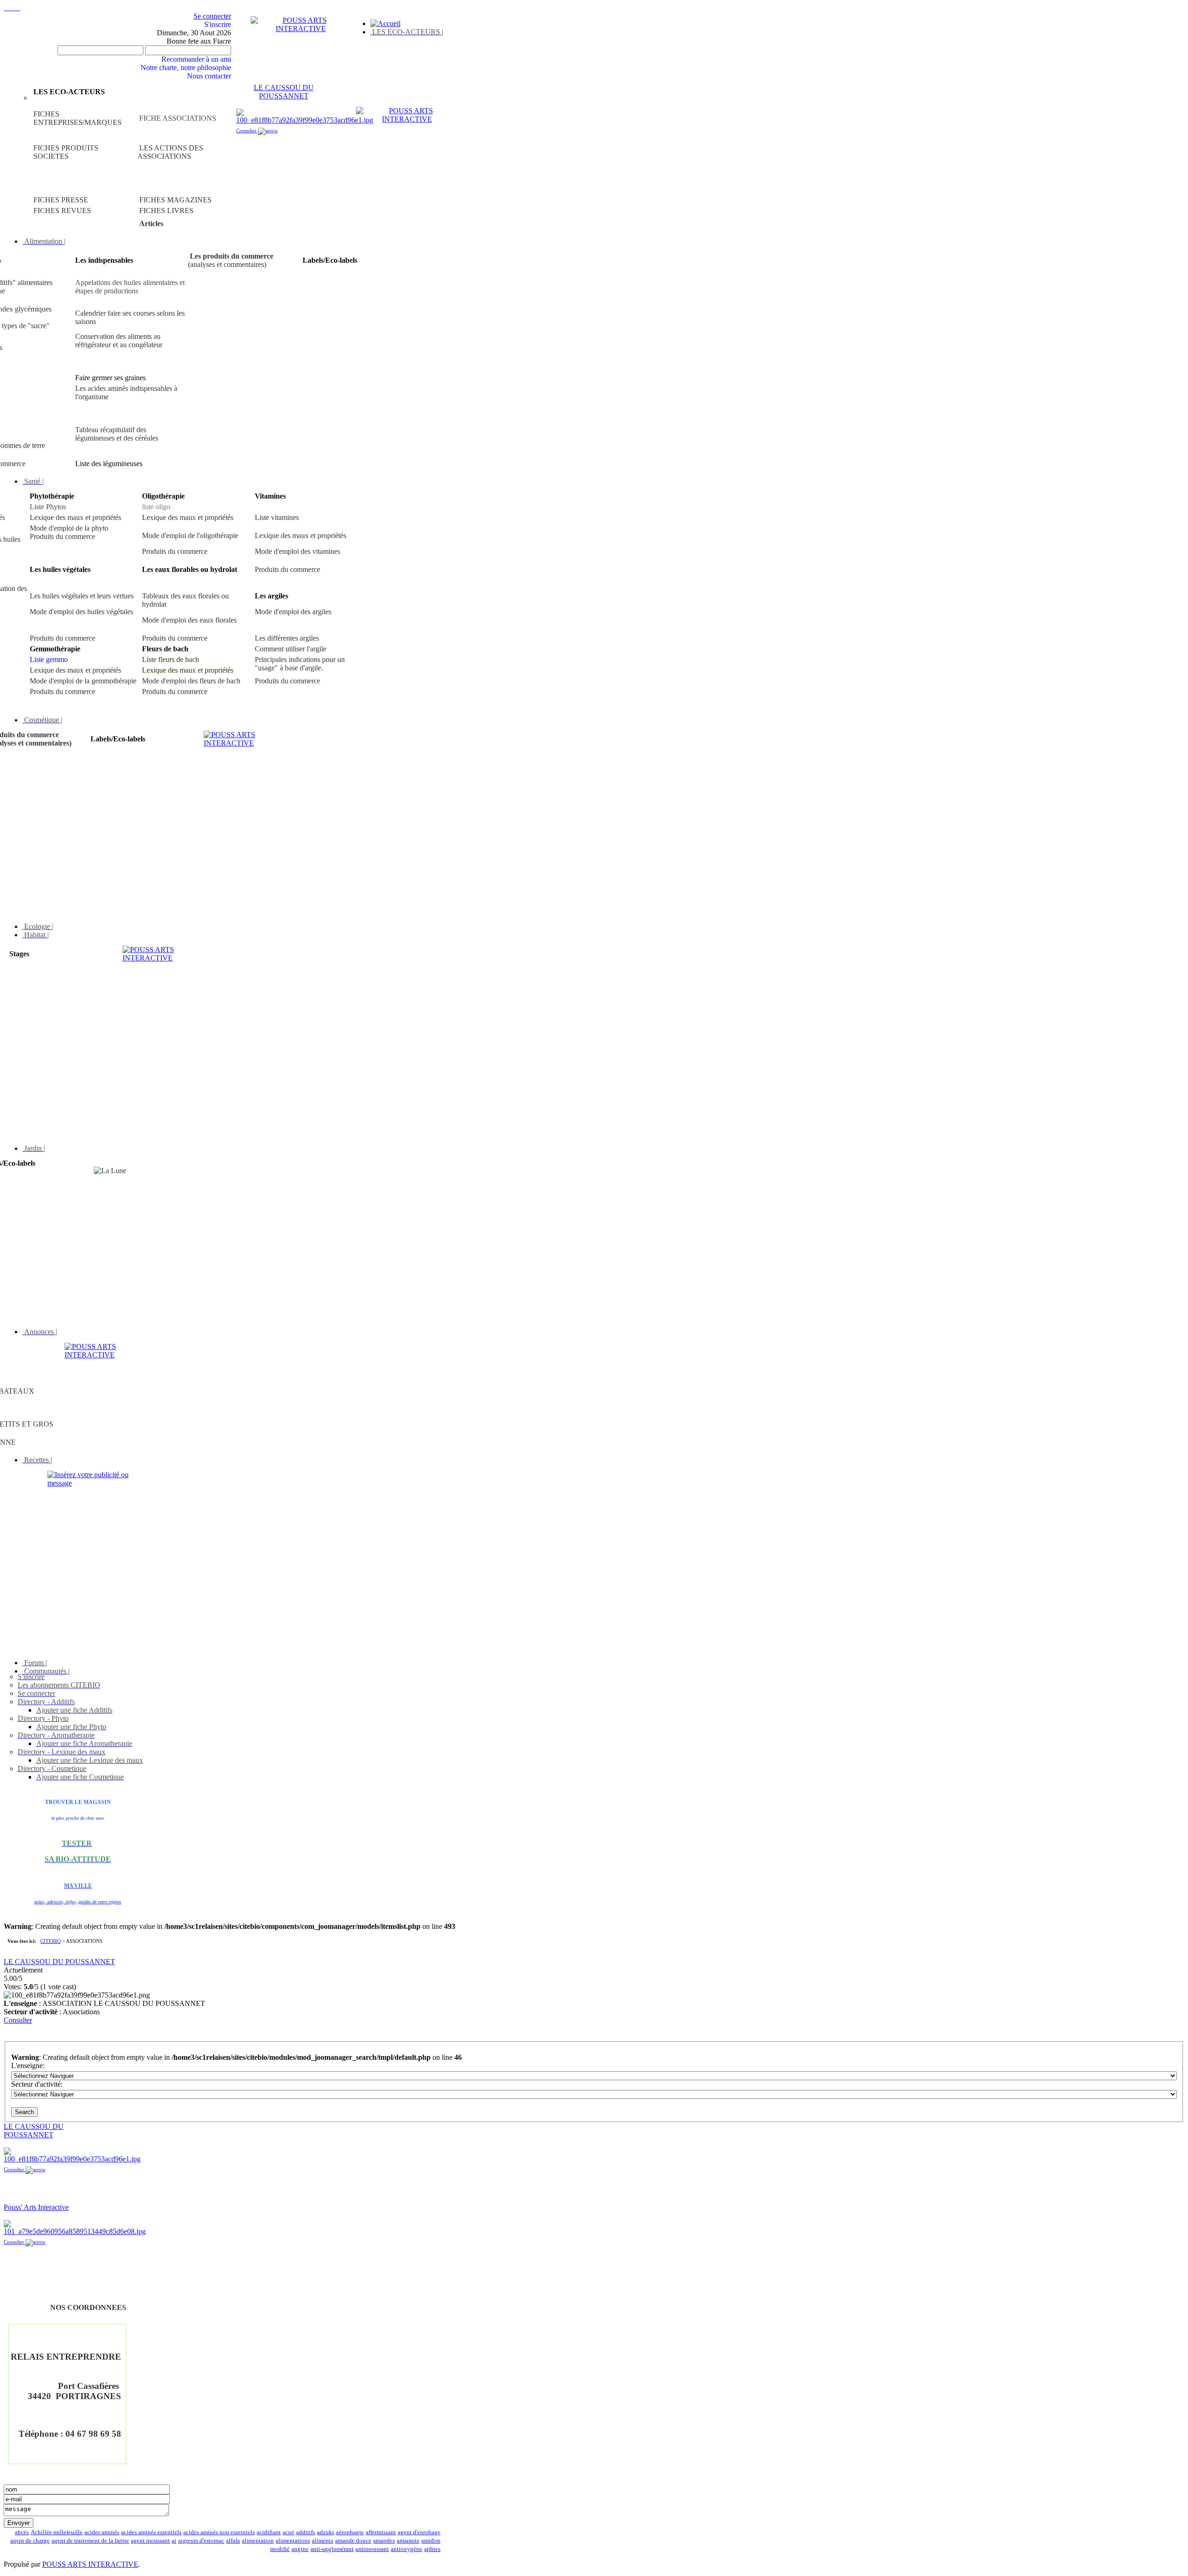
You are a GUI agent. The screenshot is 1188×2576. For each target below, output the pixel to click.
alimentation (258, 2541)
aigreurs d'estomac (201, 2541)
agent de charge (30, 2541)
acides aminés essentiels (151, 2532)
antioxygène (407, 2549)
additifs (306, 2532)
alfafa (233, 2541)
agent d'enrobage (419, 2532)
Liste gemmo (49, 659)
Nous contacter (209, 76)
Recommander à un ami (196, 59)
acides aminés (102, 2532)
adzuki (326, 2532)
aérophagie (350, 2532)
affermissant (381, 2532)
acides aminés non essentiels (219, 2532)
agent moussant (150, 2541)
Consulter (247, 130)
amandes (384, 2541)
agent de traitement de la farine (90, 2541)
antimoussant (372, 2549)
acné (288, 2532)
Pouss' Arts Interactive (36, 2207)
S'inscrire (218, 24)
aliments (323, 2541)
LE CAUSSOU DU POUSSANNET (284, 92)
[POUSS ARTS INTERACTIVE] (301, 29)
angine (300, 2549)
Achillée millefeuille (57, 2532)
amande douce (353, 2541)
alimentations (293, 2541)
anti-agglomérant (332, 2549)
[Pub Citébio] (98, 1483)
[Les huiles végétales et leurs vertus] (138, 182)
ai (174, 2541)
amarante (408, 2541)
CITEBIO (51, 1941)
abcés (22, 2532)
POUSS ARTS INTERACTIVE (90, 2564)
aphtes (432, 2549)
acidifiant (269, 2532)
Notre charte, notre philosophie (186, 68)
